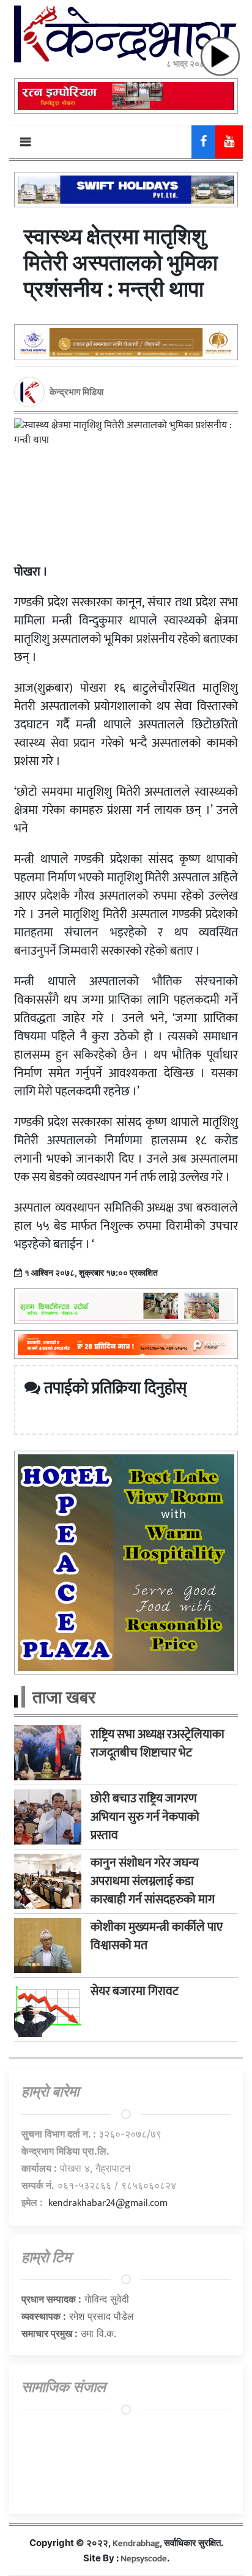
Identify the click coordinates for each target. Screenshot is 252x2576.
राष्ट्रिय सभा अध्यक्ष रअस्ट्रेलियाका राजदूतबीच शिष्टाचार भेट (157, 1744)
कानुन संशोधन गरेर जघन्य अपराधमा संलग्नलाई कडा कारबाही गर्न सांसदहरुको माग (153, 1881)
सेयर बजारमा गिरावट (135, 1991)
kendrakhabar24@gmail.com (108, 2203)
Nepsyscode (144, 2559)
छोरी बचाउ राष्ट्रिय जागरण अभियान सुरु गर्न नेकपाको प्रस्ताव (145, 1817)
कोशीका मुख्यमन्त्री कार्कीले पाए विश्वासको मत (157, 1936)
